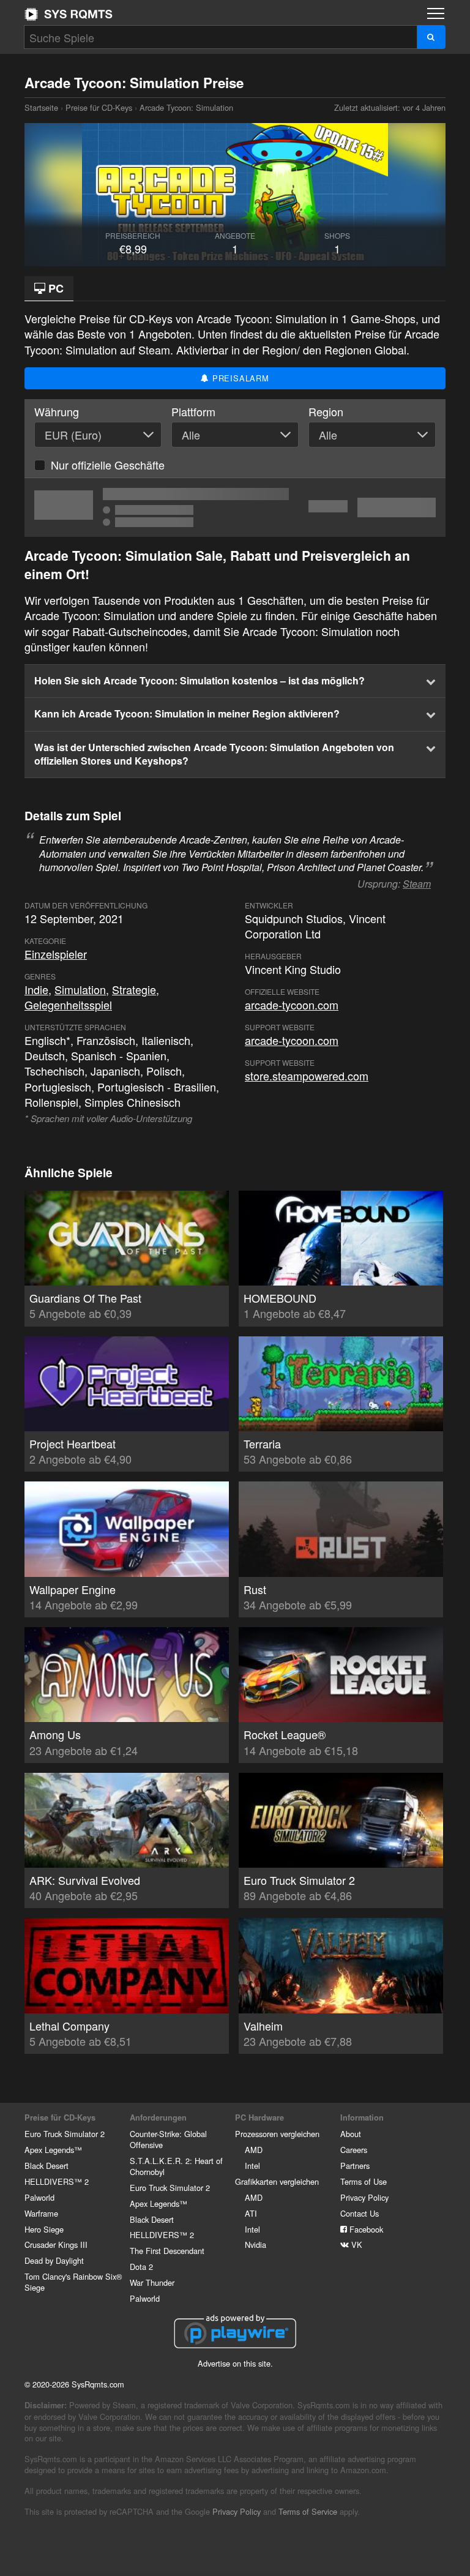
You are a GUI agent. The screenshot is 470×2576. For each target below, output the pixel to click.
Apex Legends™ (53, 2150)
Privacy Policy (364, 2197)
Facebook (365, 2229)
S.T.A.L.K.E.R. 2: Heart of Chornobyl (176, 2166)
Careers (354, 2150)
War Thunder (152, 2282)
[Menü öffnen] (436, 13)
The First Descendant (167, 2251)
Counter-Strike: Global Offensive (168, 2139)
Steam (417, 884)
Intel (252, 2166)
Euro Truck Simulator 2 (65, 2134)
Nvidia (256, 2245)
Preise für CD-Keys (99, 107)
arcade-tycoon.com (292, 1005)
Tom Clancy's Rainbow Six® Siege (73, 2282)
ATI (251, 2213)
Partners (355, 2166)
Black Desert (47, 2166)
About (351, 2134)
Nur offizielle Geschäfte (108, 465)
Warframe (41, 2213)
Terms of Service (308, 2511)
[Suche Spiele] (431, 37)
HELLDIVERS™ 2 (57, 2181)
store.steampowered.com (307, 1076)
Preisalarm (239, 378)
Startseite (69, 14)
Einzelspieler (56, 954)
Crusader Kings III (56, 2245)
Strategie (134, 989)
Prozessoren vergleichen (277, 2134)
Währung (57, 412)
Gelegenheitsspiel (68, 1005)
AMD (254, 2150)
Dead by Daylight (54, 2260)
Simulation (80, 989)
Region (326, 412)
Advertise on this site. (235, 2363)
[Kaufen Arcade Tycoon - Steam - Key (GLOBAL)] (235, 507)
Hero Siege (44, 2229)
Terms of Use (364, 2181)
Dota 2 (141, 2267)
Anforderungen (158, 2117)
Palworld (39, 2197)
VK (356, 2245)
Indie (36, 989)
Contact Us (360, 2213)
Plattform (193, 412)
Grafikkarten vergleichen (277, 2181)
